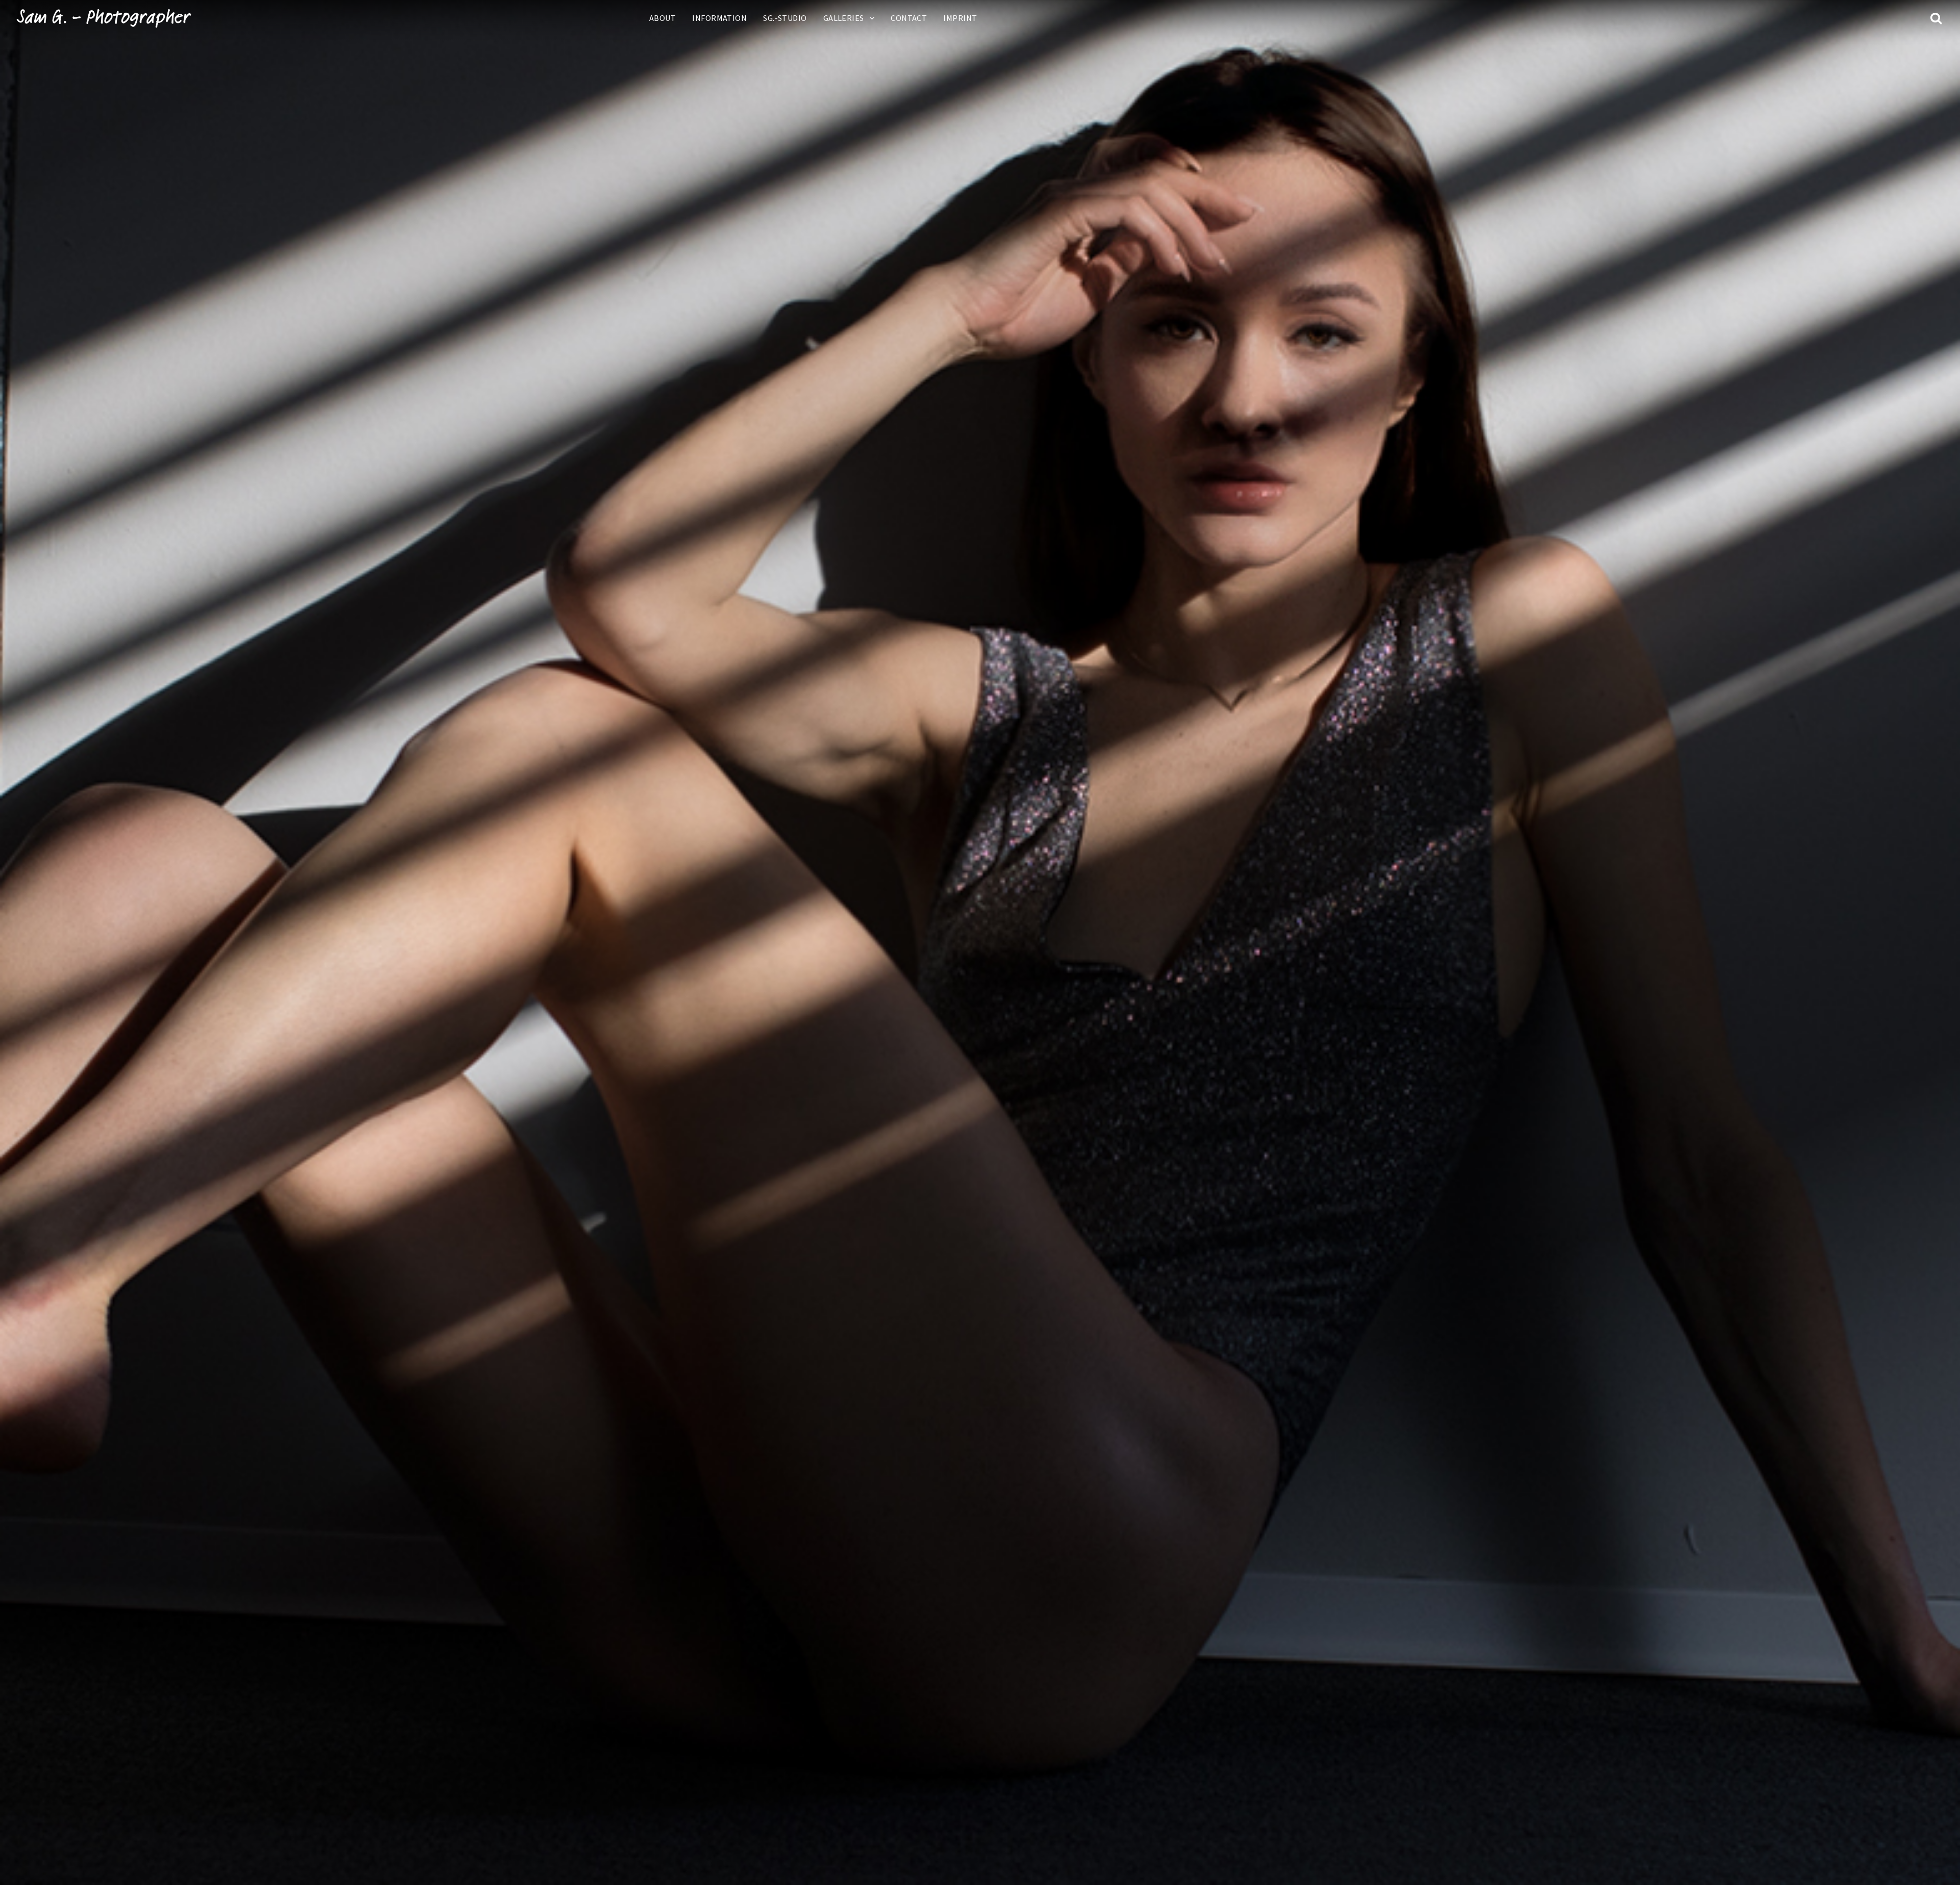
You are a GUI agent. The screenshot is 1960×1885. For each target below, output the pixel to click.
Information (719, 18)
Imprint (960, 18)
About (663, 18)
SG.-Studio (785, 18)
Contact (909, 18)
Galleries (844, 18)
